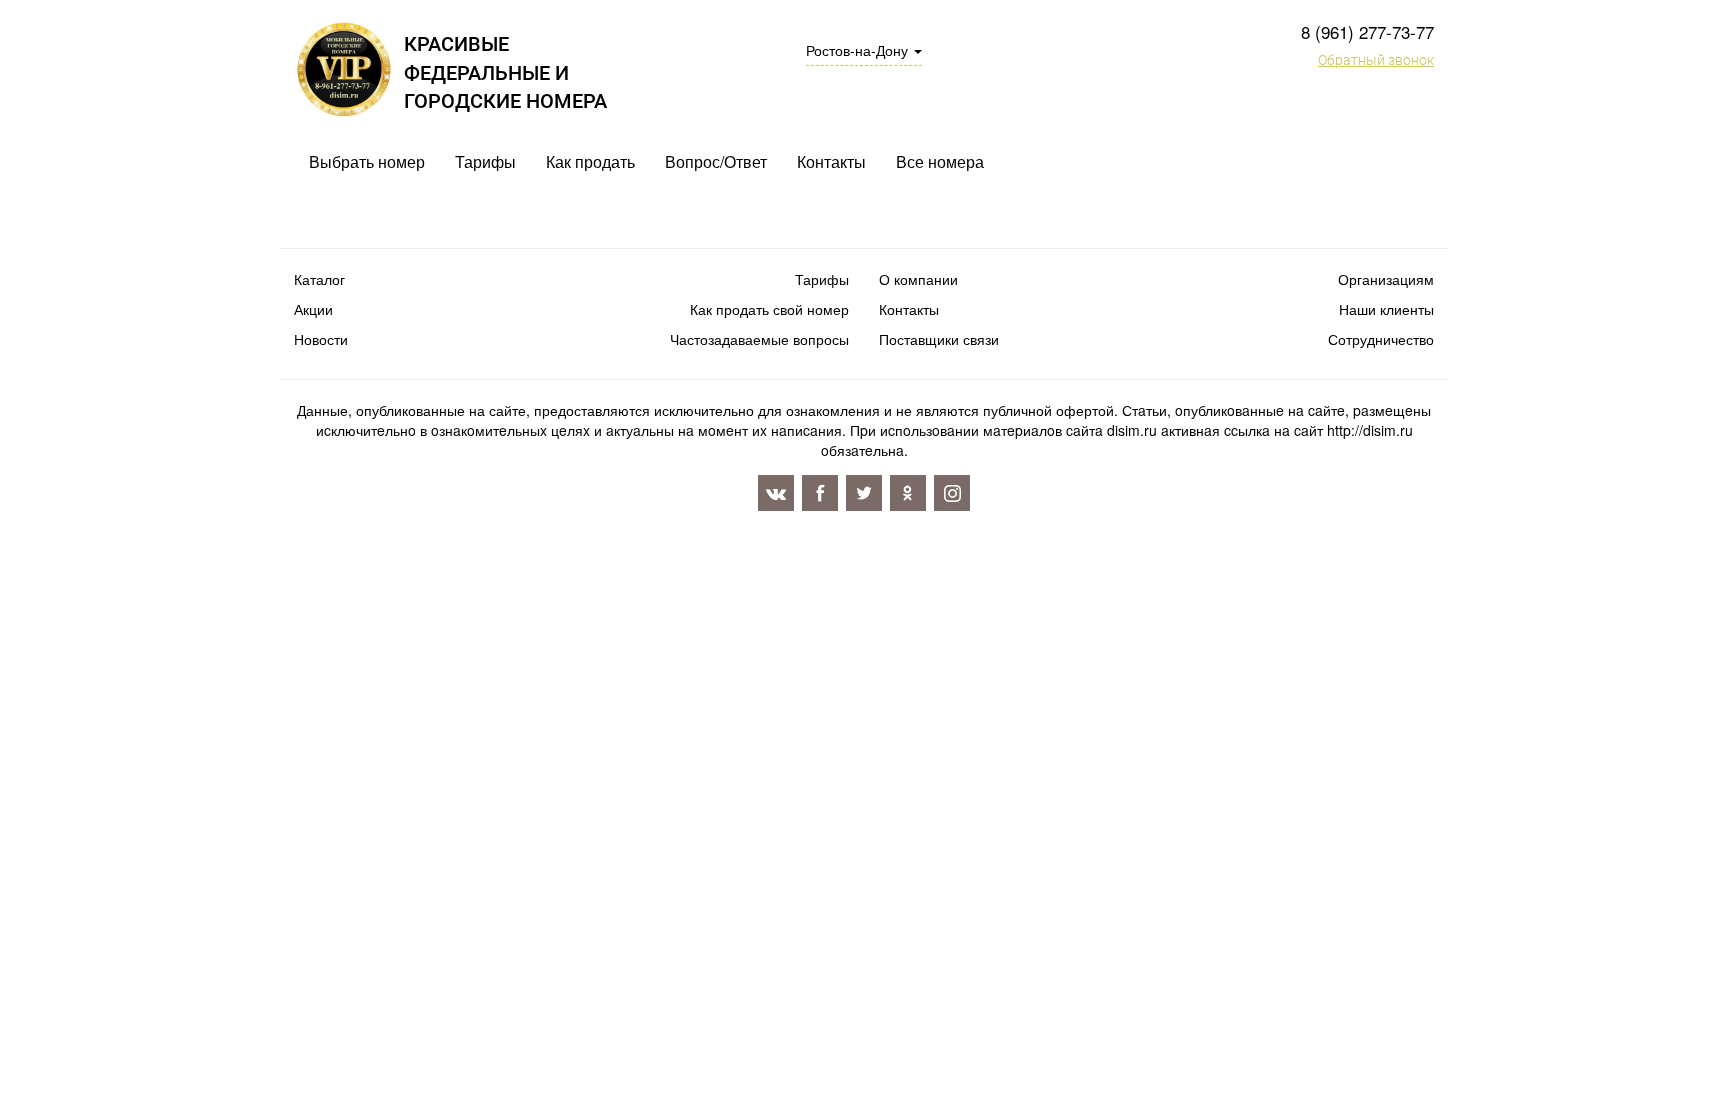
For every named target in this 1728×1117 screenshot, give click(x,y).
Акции (313, 309)
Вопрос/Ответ (716, 161)
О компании (918, 279)
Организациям (1386, 279)
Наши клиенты (1386, 309)
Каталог (319, 279)
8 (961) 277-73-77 (1367, 31)
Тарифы (485, 161)
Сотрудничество (1381, 339)
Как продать (590, 161)
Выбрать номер (367, 161)
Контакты (831, 161)
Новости (321, 339)
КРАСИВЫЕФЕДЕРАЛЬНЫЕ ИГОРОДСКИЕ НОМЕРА (505, 72)
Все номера (940, 161)
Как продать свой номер (769, 309)
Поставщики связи (939, 339)
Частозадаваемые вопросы (759, 339)
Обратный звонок (1376, 60)
